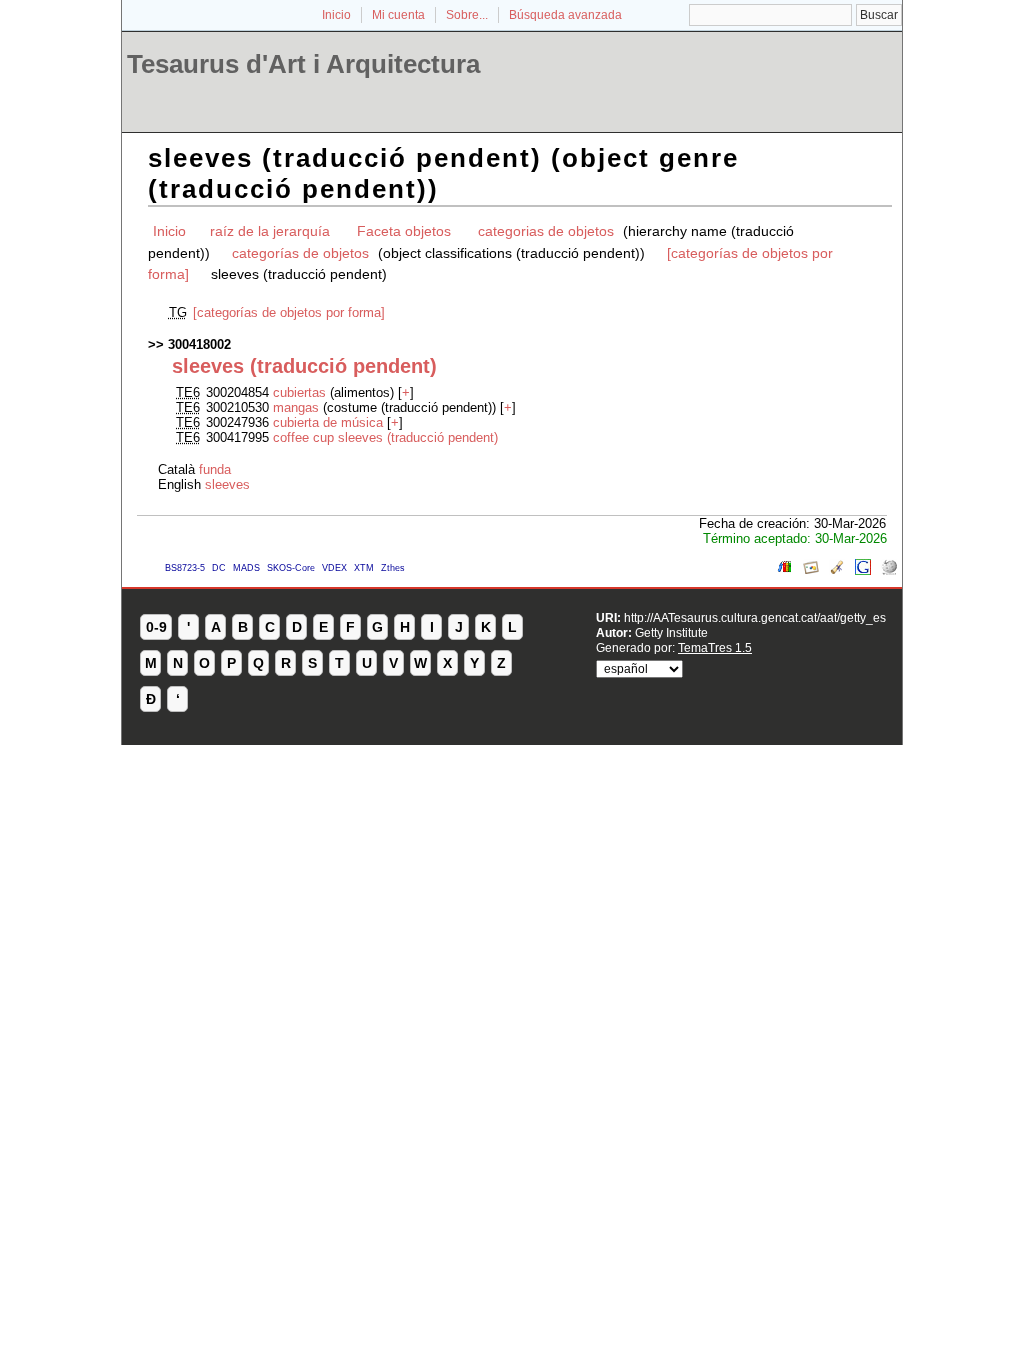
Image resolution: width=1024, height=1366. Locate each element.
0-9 (156, 627)
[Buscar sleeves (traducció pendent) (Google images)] (811, 570)
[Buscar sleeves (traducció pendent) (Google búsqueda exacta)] (863, 570)
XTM (364, 568)
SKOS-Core (291, 568)
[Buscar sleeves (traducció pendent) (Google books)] (785, 570)
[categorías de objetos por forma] (289, 312)
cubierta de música (328, 422)
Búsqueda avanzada (565, 15)
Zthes (393, 568)
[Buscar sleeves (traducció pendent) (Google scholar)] (837, 570)
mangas (296, 407)
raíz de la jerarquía (270, 231)
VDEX (334, 568)
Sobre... (467, 15)
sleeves (227, 484)
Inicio (336, 15)
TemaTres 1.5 (715, 647)
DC (219, 568)
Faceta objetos (404, 231)
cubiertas (299, 392)
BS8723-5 (185, 568)
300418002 (199, 344)
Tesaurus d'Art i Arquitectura (303, 64)
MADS (246, 568)
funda (215, 469)
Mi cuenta (398, 15)
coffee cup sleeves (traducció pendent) (385, 437)
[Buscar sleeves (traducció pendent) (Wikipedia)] (889, 570)
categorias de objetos (546, 231)
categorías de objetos (300, 253)
